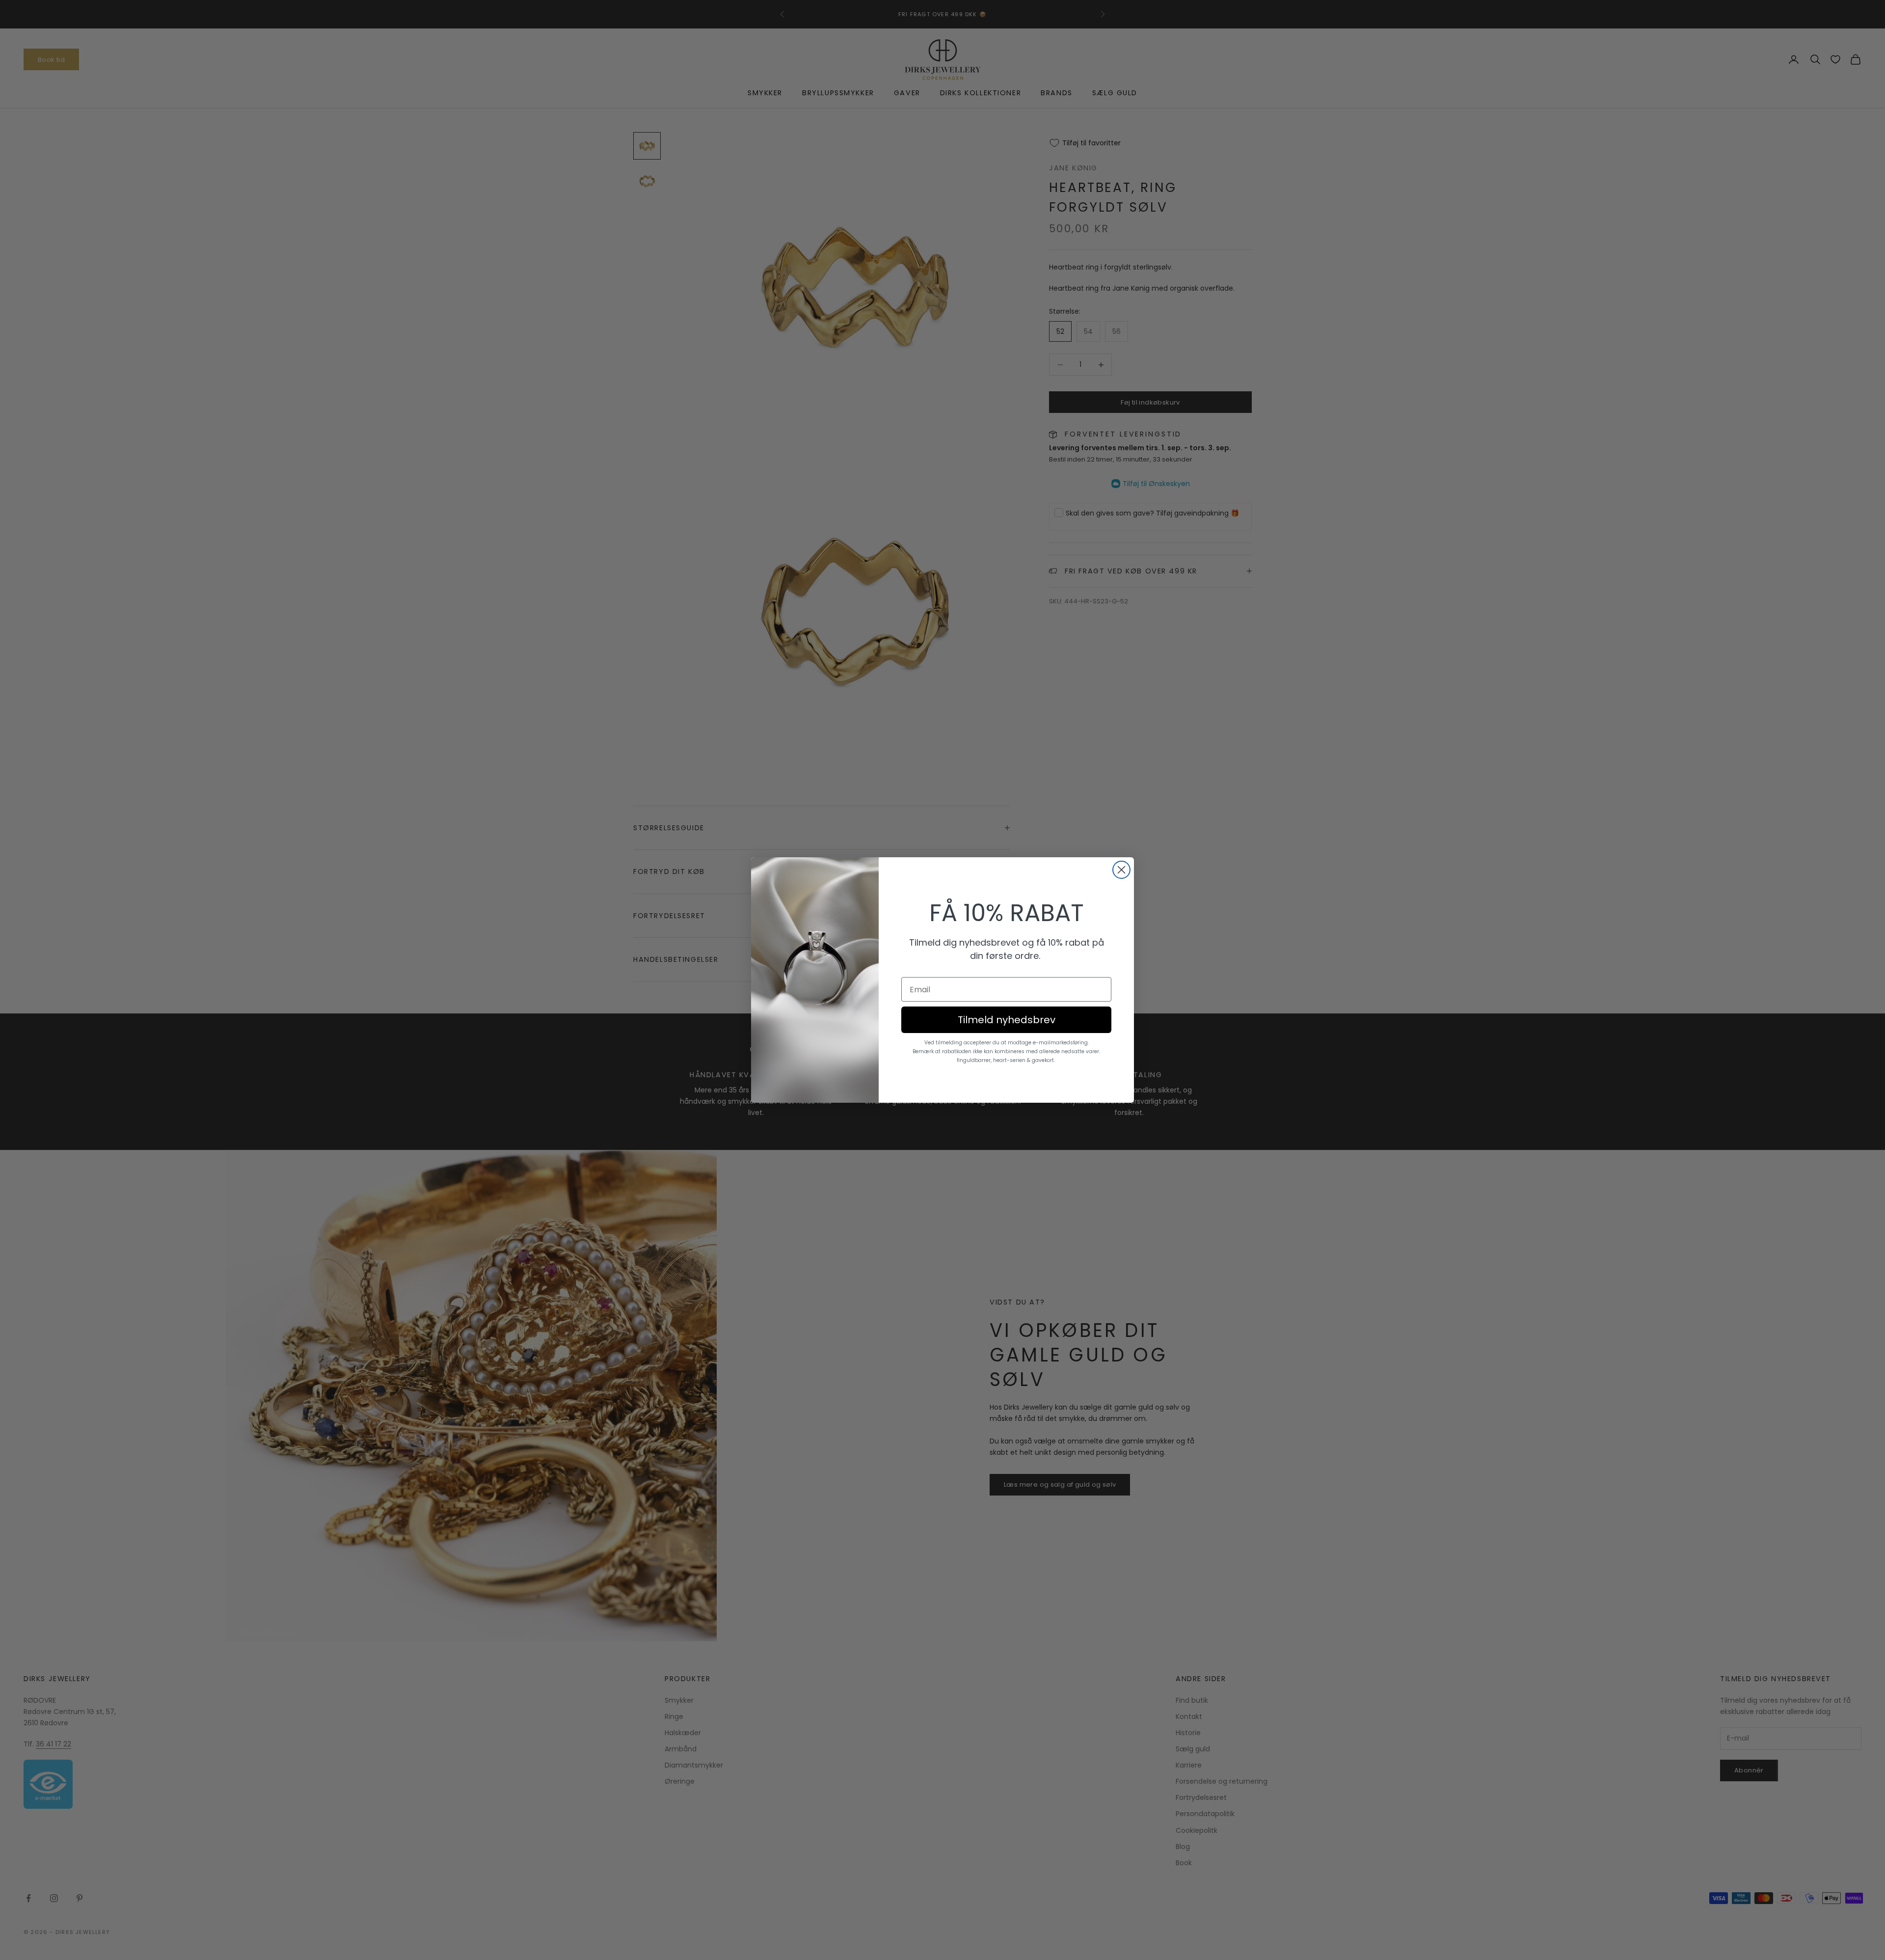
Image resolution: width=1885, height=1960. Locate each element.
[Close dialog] (1121, 870)
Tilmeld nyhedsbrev (1007, 1020)
